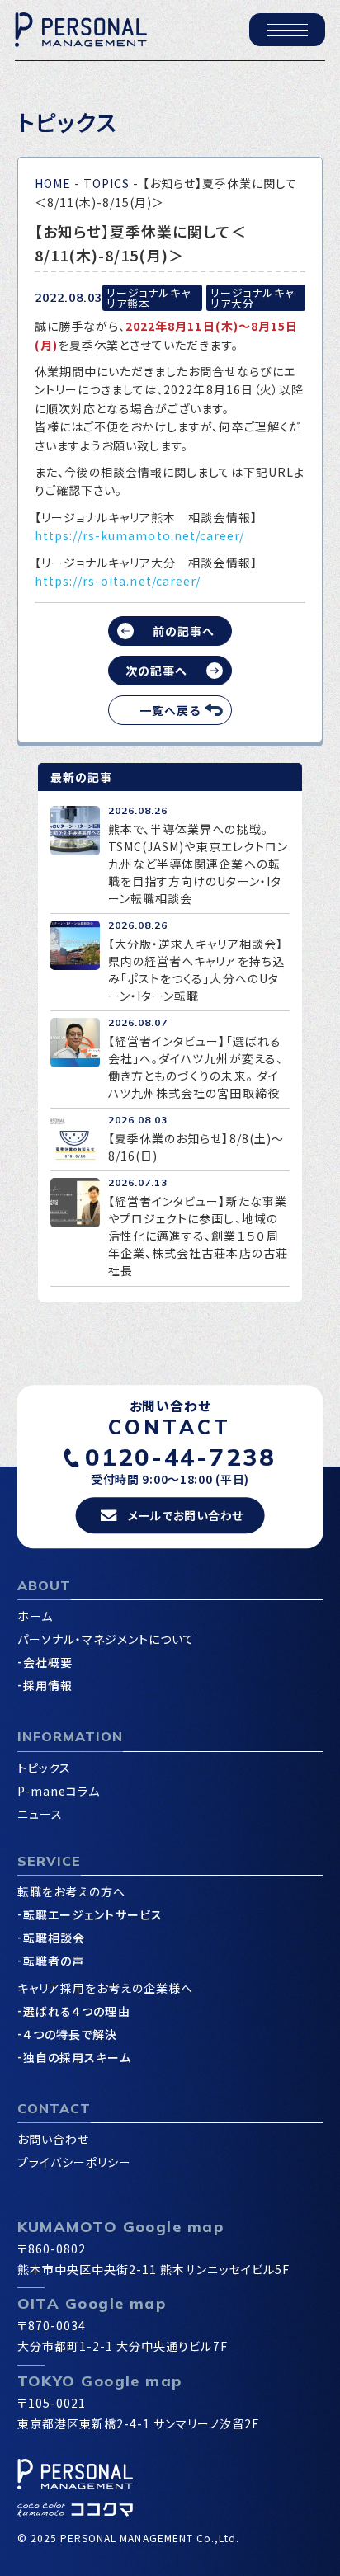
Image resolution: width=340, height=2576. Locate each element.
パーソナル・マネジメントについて (106, 1639)
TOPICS (106, 183)
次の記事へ (156, 671)
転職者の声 (54, 1961)
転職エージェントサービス (93, 1914)
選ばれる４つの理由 (76, 2011)
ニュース (40, 1814)
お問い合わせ (53, 2139)
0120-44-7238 (180, 1457)
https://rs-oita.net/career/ (118, 581)
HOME (53, 183)
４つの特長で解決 (70, 2034)
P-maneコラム (59, 1791)
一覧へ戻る (170, 710)
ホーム (35, 1616)
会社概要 (48, 1662)
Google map (173, 2227)
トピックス (44, 1768)
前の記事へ (184, 631)
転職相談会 (54, 1938)
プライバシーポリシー (75, 2162)
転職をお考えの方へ (71, 1891)
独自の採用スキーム (77, 2057)
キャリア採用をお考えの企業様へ (106, 1988)
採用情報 (48, 1685)
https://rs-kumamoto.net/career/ (140, 535)
